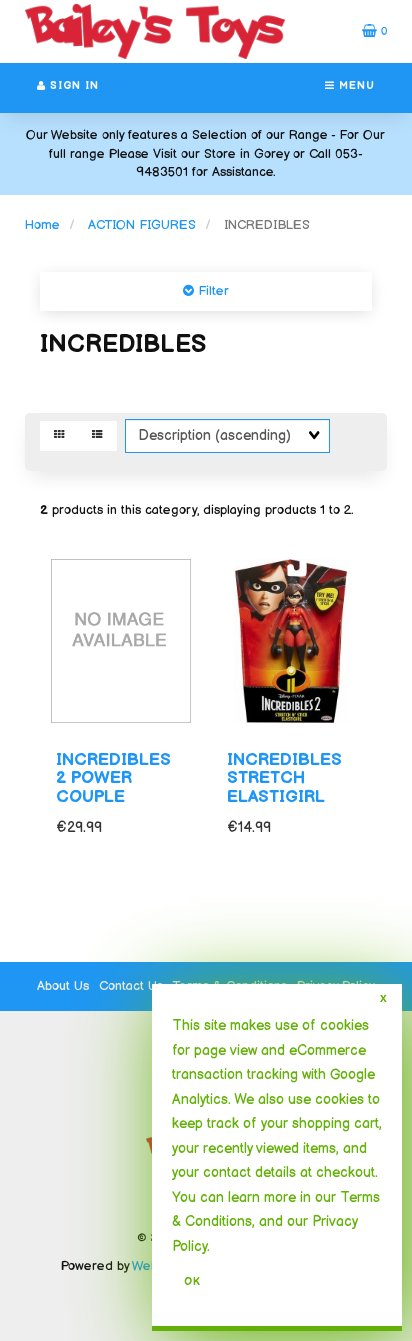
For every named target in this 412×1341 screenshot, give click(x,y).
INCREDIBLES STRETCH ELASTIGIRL (284, 778)
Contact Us (131, 986)
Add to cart (316, 914)
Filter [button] (211, 291)
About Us (63, 986)
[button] (374, 31)
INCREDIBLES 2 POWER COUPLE (113, 778)
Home (42, 225)
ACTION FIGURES (142, 225)
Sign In (72, 86)
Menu (355, 86)
